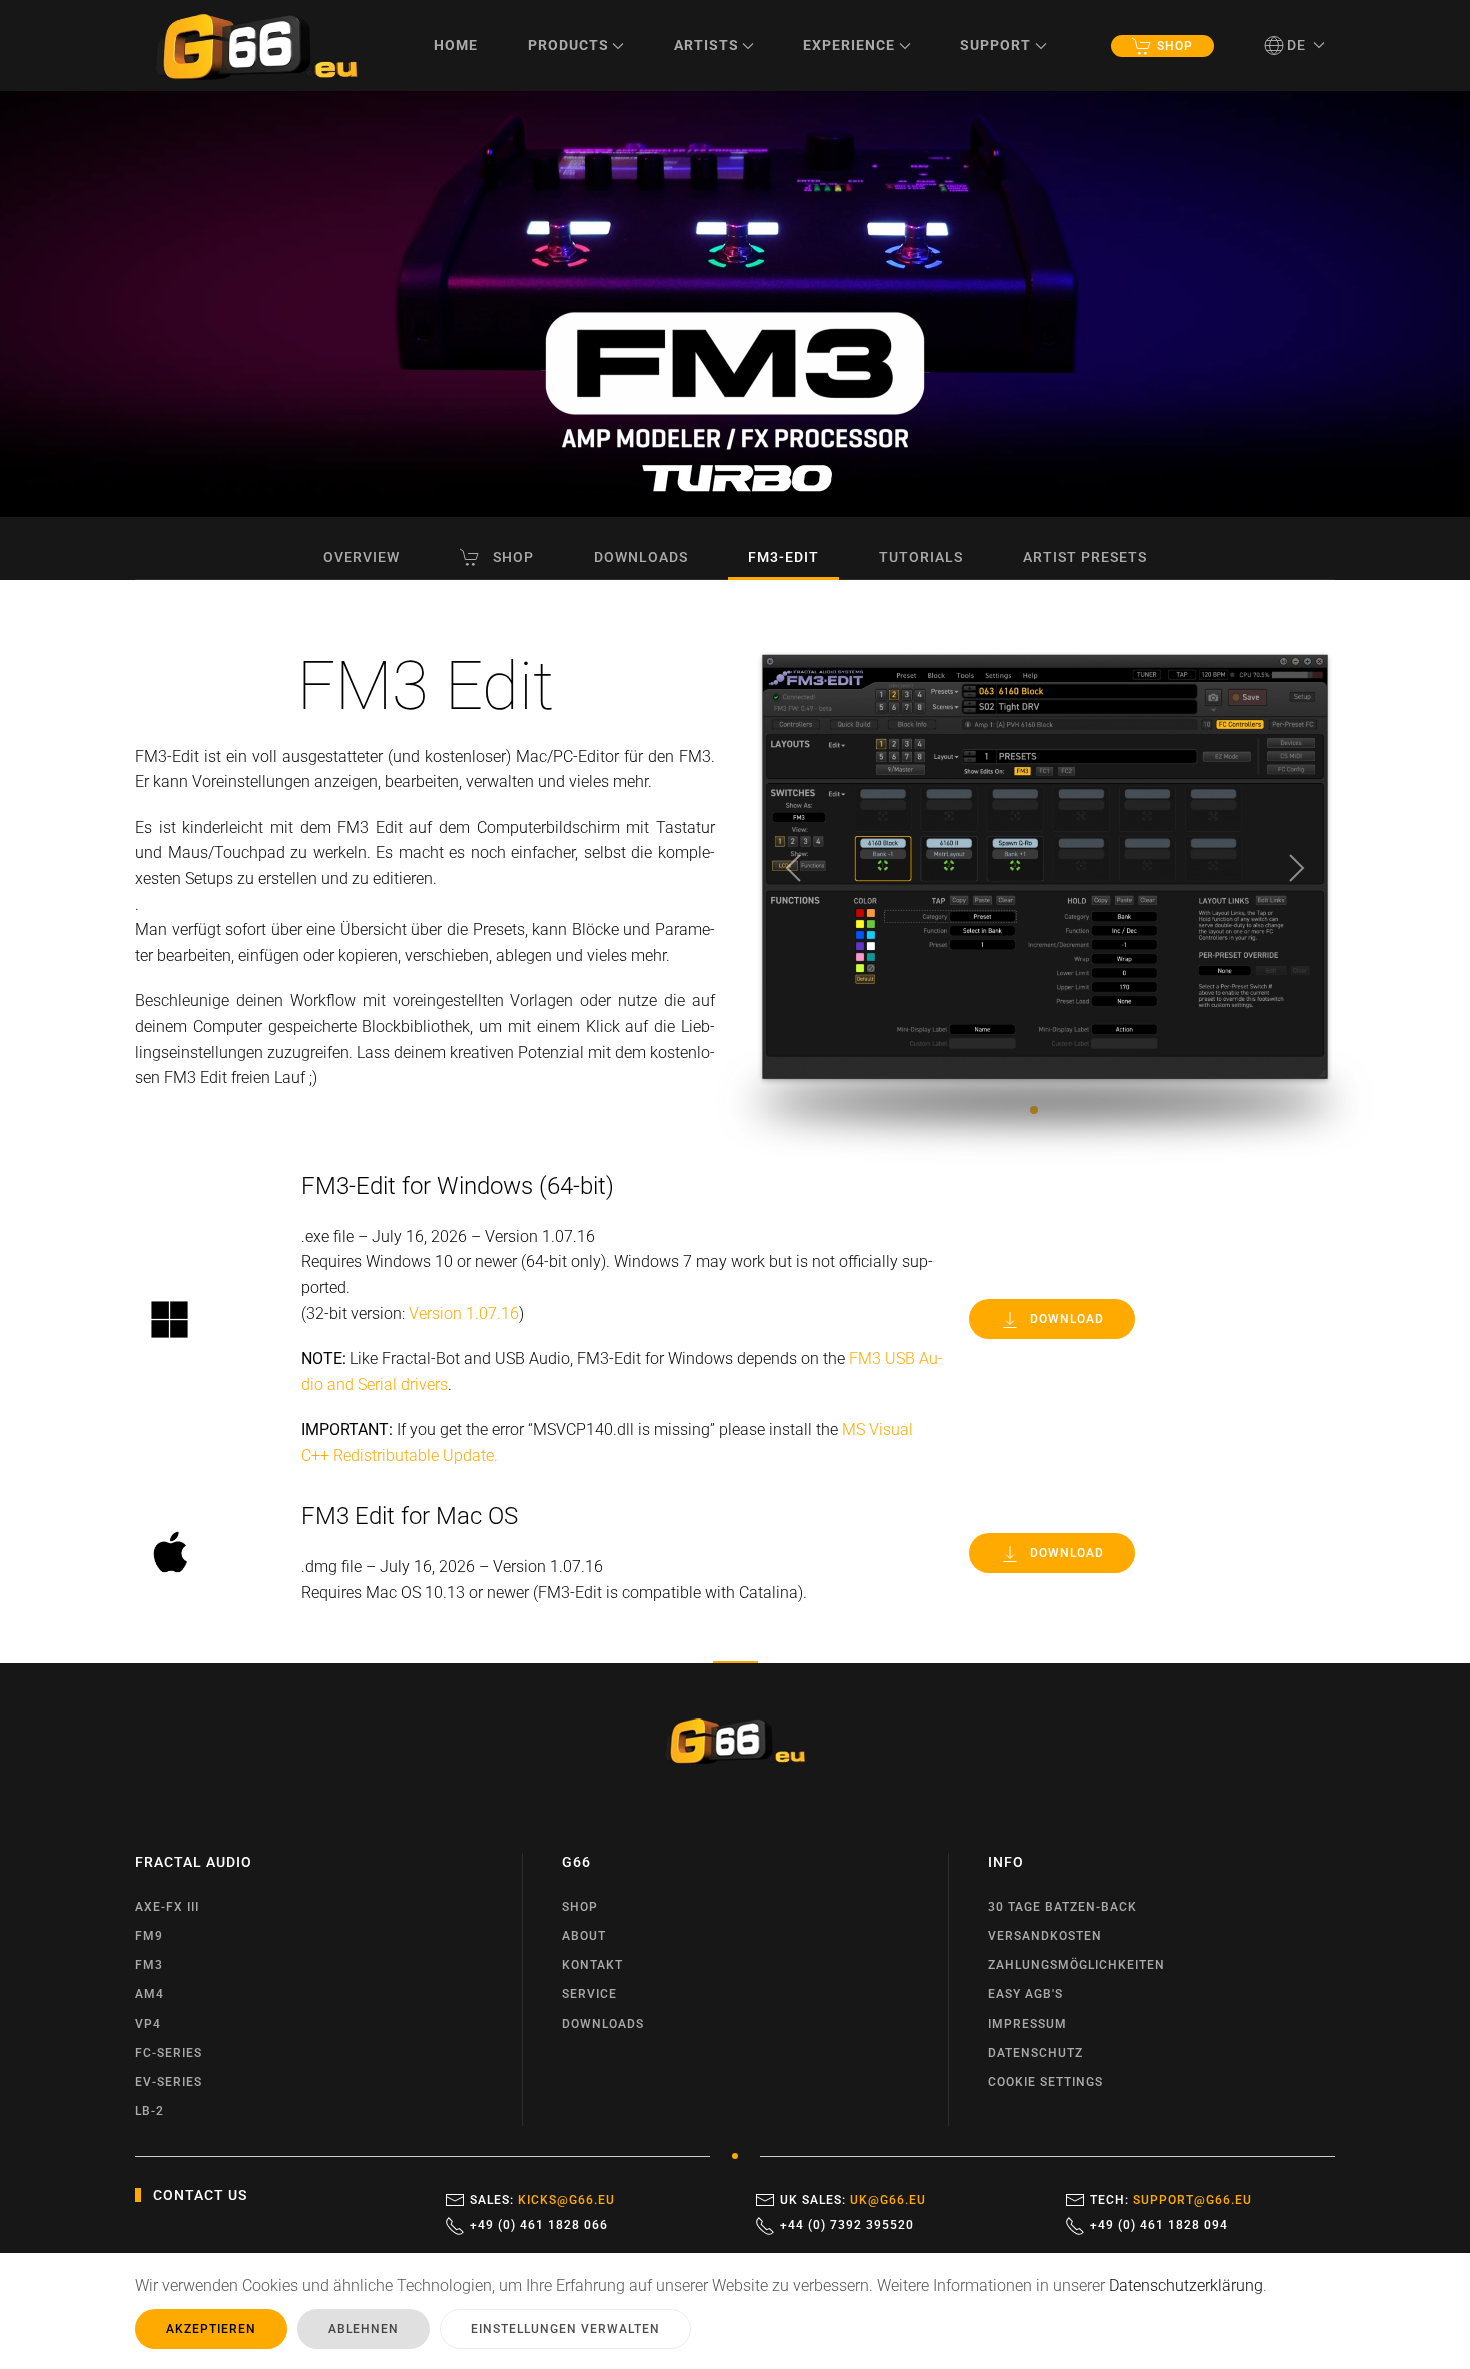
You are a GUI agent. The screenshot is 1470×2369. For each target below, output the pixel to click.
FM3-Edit (783, 557)
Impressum (1027, 2024)
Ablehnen (363, 2329)
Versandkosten (1045, 1936)
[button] (1295, 45)
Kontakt (592, 1965)
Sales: (542, 2200)
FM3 (149, 1965)
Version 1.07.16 (464, 1313)
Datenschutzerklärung (1186, 2285)
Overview (361, 557)
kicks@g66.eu (566, 2200)
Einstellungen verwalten (565, 2329)
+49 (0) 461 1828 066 (539, 2225)
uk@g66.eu (888, 2200)
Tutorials (921, 557)
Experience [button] (849, 45)
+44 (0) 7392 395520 (847, 2225)
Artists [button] (706, 45)
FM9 (149, 1936)
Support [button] (995, 45)
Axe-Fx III (167, 1907)
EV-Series (168, 2082)
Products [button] (568, 45)
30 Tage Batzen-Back (1062, 1907)
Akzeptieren (211, 2329)
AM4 (149, 1994)
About (584, 1936)
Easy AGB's (1025, 1994)
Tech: (1171, 2200)
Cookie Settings (1045, 2082)
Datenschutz (1035, 2053)
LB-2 (149, 2111)
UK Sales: (853, 2200)
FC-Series (168, 2053)
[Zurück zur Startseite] (257, 45)
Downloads (641, 557)
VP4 (148, 2024)
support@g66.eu (1192, 2200)
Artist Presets (1085, 557)
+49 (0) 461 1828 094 (1159, 2225)
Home (456, 45)
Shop (1175, 46)
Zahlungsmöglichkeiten (1076, 1965)
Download (1067, 1319)
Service (589, 1994)
